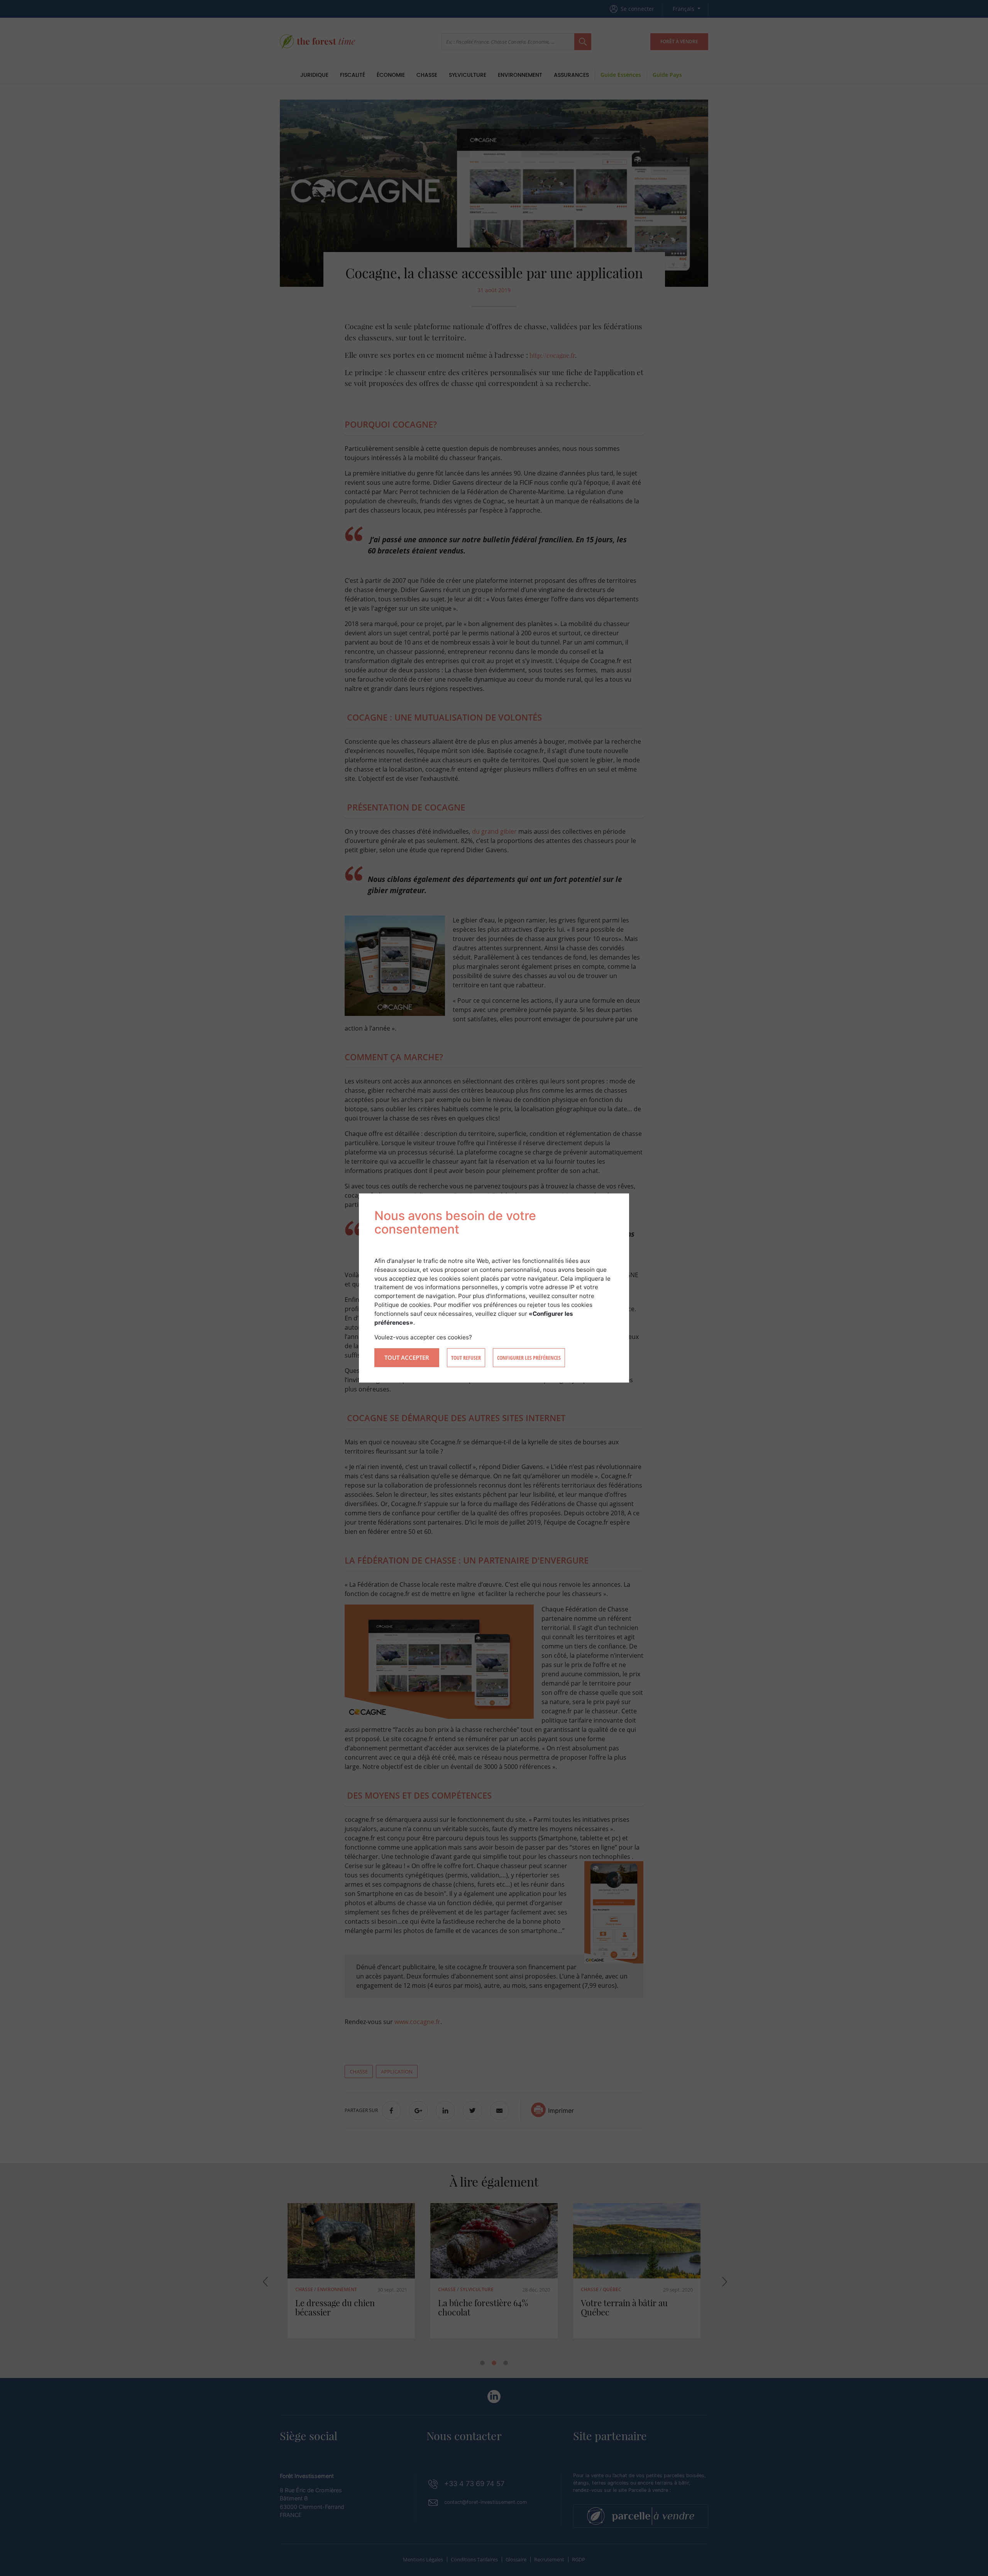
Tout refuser (466, 1358)
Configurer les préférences (529, 1358)
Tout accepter (407, 1357)
